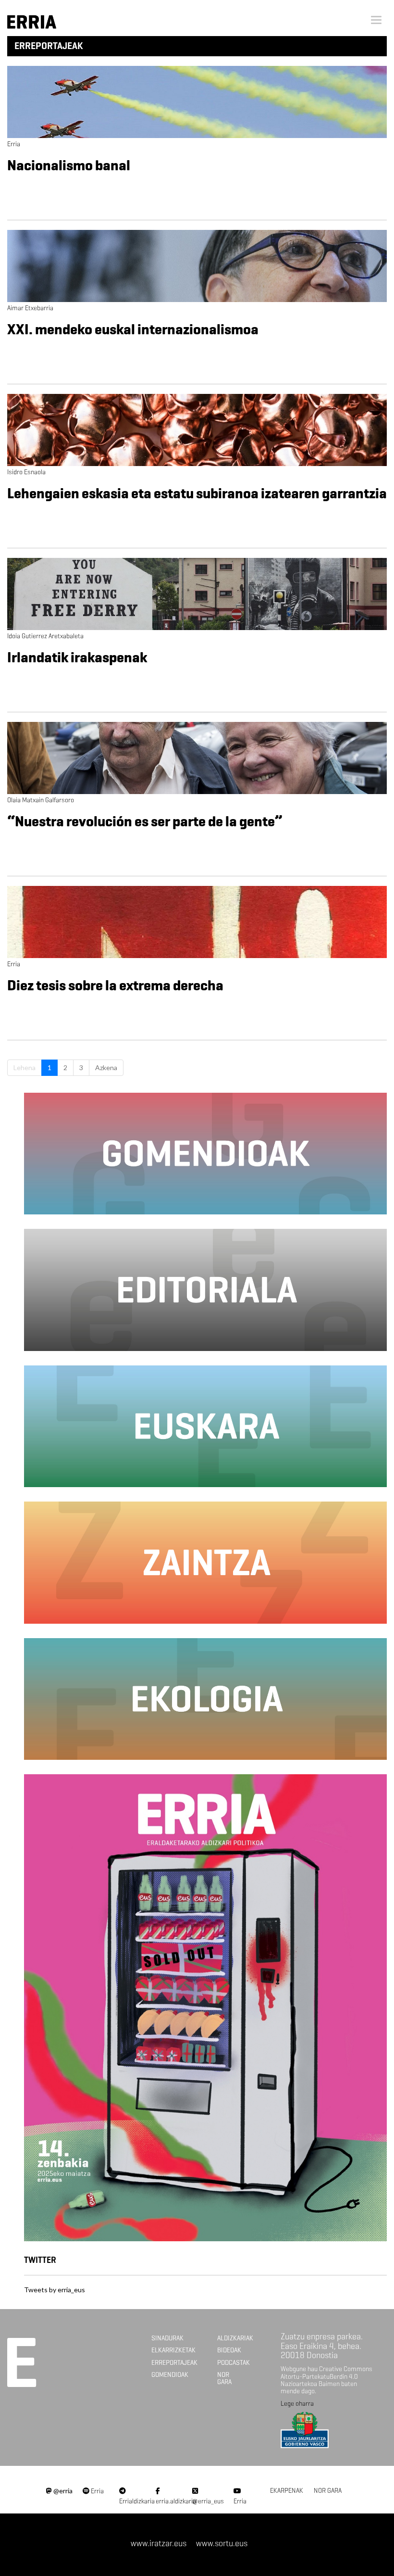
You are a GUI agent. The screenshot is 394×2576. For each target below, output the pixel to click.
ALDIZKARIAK (235, 2338)
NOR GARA (224, 2378)
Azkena (106, 1067)
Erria (97, 2491)
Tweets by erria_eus (55, 2290)
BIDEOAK (229, 2350)
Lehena (25, 1067)
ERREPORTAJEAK (174, 2363)
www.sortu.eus (222, 2543)
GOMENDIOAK (170, 2375)
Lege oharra (297, 2404)
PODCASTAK (234, 2363)
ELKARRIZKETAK (173, 2350)
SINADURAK (167, 2338)
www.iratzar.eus (159, 2543)
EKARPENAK (287, 2491)
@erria (62, 2491)
